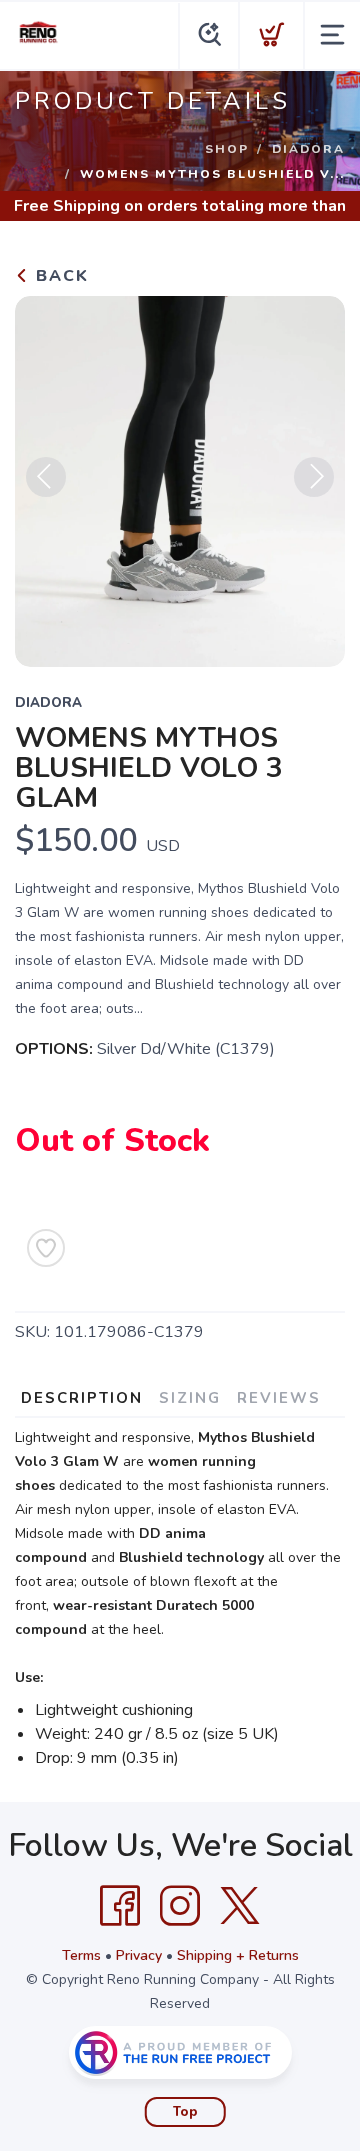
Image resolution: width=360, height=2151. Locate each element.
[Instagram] (180, 1906)
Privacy (139, 1955)
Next (314, 477)
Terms (81, 1955)
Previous (46, 477)
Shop (227, 149)
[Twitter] (240, 1906)
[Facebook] (120, 1906)
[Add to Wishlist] (46, 1248)
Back (59, 276)
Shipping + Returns (238, 1955)
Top (185, 2112)
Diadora (308, 149)
